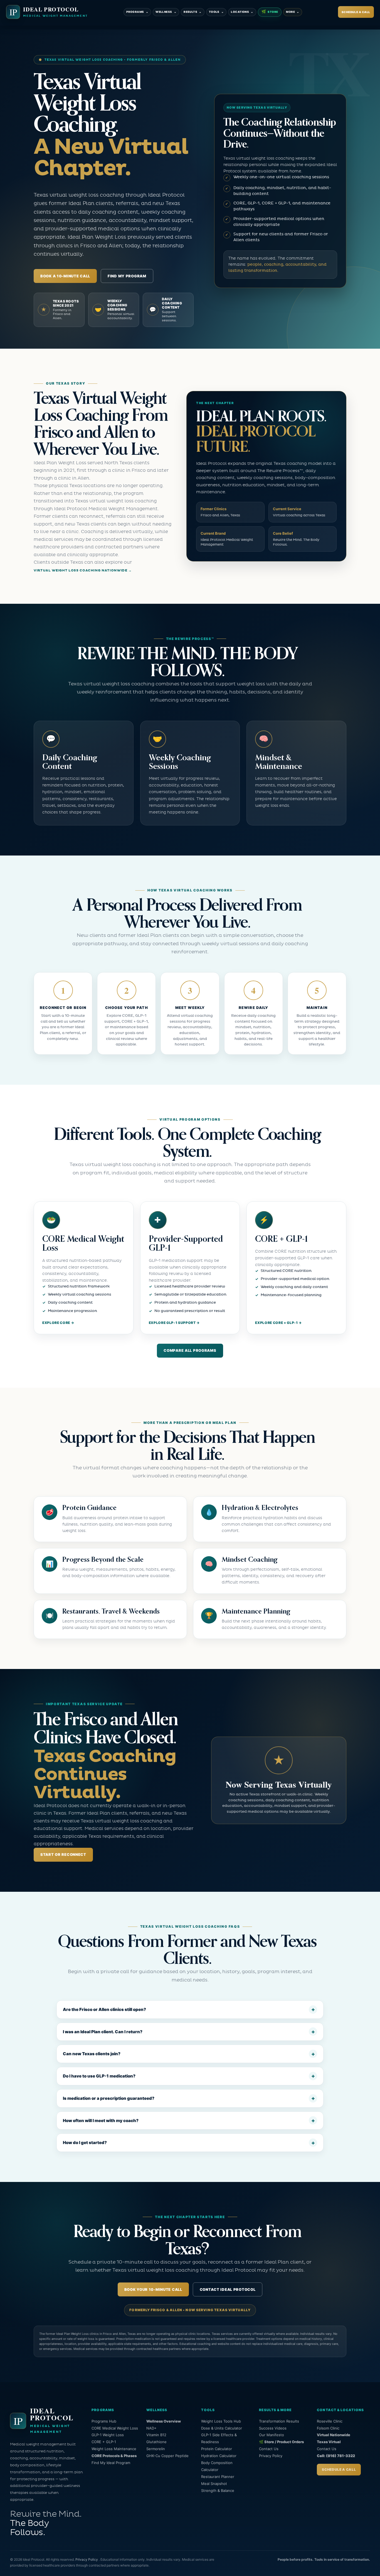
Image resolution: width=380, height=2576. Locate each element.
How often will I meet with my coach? (101, 2121)
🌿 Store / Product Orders (281, 2442)
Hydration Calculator (219, 2456)
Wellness (166, 12)
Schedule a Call (356, 12)
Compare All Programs (190, 1350)
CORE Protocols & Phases (114, 2456)
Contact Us (269, 2449)
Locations (242, 12)
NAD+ (151, 2428)
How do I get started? (85, 2143)
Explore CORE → (58, 1323)
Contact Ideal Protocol (228, 2289)
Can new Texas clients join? (92, 2054)
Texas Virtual (329, 2442)
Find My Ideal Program (111, 2463)
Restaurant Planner (218, 2477)
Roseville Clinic (330, 2421)
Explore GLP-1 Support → (174, 1323)
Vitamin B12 (156, 2435)
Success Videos (273, 2428)
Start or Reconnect (63, 1854)
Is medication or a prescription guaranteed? (109, 2098)
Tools (216, 12)
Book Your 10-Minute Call (153, 2289)
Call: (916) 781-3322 (336, 2456)
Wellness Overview (164, 2421)
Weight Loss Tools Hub (221, 2421)
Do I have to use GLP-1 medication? (99, 2076)
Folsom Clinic (328, 2428)
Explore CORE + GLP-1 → (278, 1323)
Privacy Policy (271, 2456)
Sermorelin (156, 2449)
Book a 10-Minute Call (65, 276)
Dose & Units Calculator (222, 2428)
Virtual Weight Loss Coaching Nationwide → (83, 570)
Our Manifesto (272, 2435)
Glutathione (156, 2442)
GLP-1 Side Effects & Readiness (219, 2438)
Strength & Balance (218, 2491)
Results (193, 12)
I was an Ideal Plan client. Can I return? (103, 2032)
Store (270, 12)
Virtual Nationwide (334, 2435)
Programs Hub (104, 2421)
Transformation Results (279, 2421)
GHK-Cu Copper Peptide (167, 2456)
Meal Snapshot (214, 2484)
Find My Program (127, 276)
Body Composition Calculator (217, 2466)
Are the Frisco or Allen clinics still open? (104, 2009)
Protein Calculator (217, 2449)
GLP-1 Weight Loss (108, 2435)
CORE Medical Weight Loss (115, 2428)
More (293, 12)
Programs (137, 12)
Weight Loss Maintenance (114, 2449)
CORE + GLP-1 (104, 2442)
